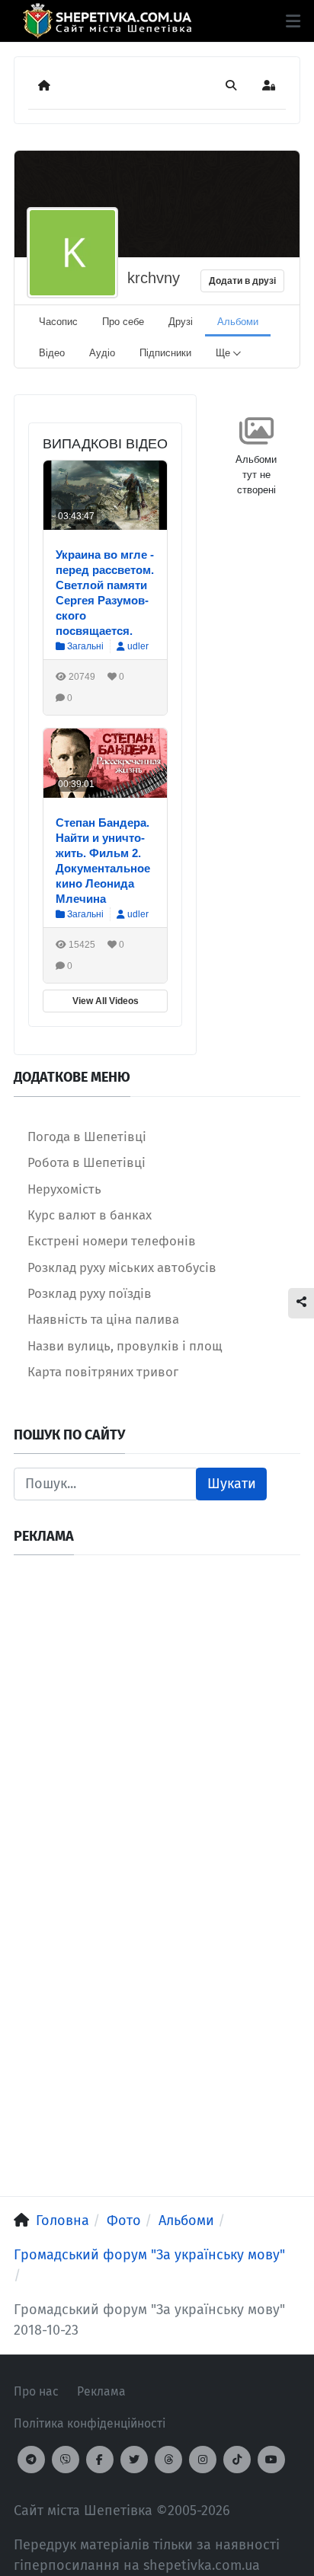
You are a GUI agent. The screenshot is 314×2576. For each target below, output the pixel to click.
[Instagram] (203, 2460)
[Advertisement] (157, 1726)
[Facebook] (100, 2460)
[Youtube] (271, 2460)
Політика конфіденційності (90, 2423)
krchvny (154, 278)
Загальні (84, 646)
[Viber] (66, 2460)
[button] (293, 21)
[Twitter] (134, 2460)
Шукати (232, 1484)
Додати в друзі (242, 281)
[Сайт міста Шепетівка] (107, 21)
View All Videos (106, 1001)
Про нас (36, 2391)
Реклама (101, 2391)
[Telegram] (31, 2460)
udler (138, 646)
